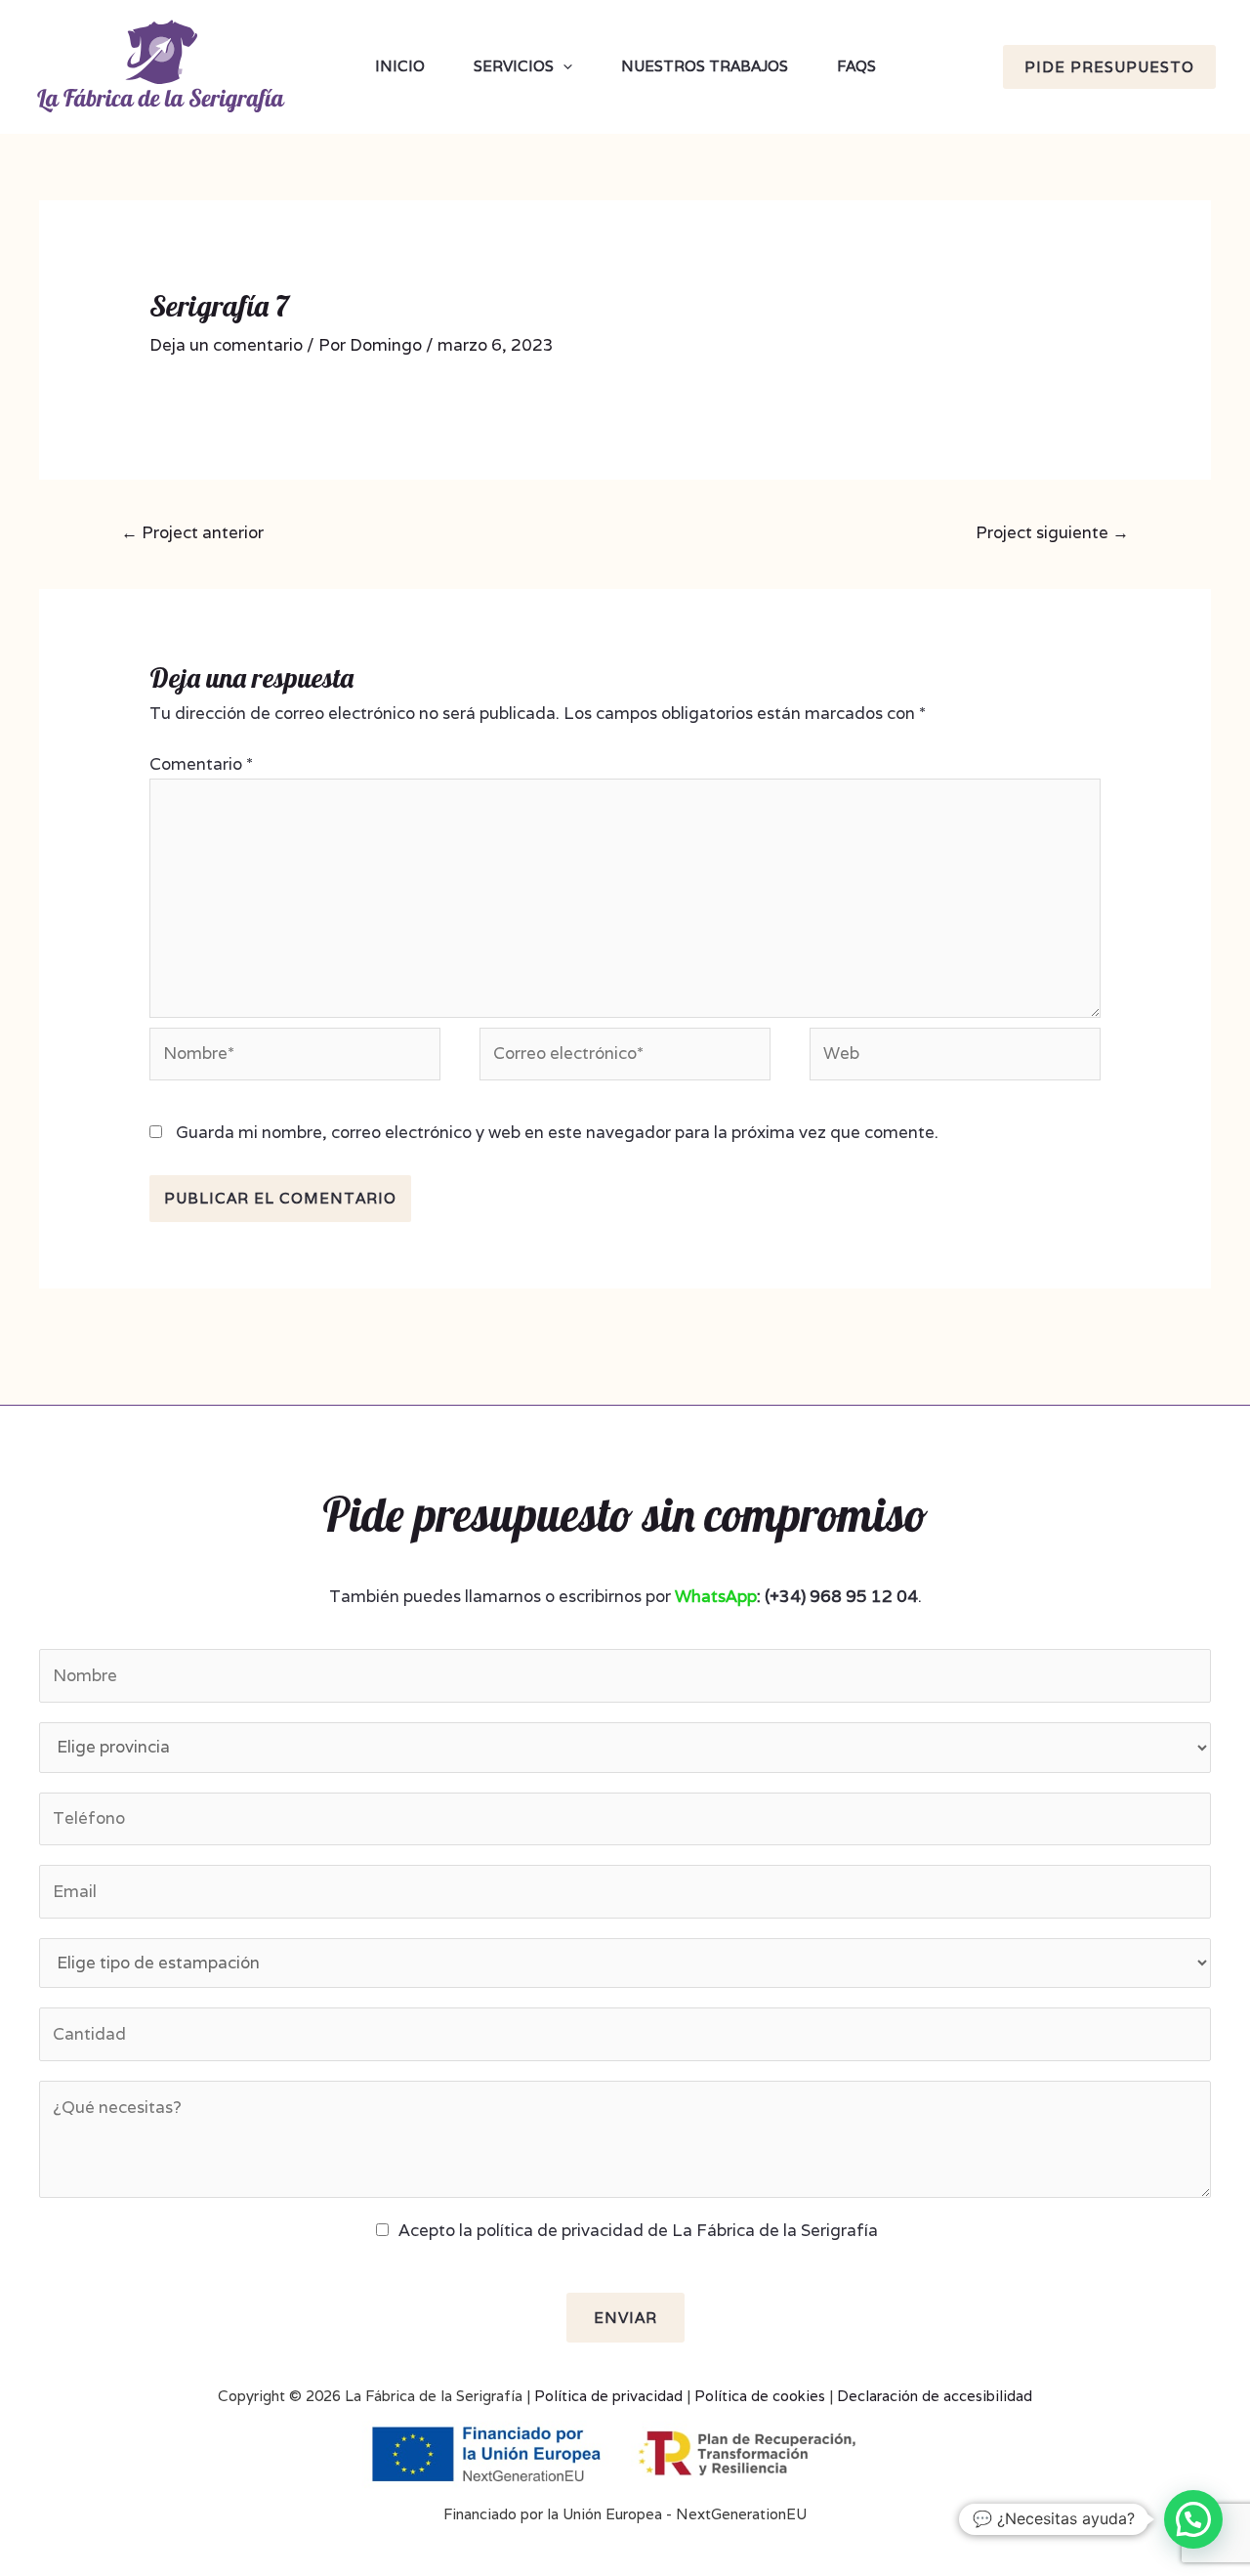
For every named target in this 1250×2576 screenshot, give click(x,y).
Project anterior (192, 532)
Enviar (625, 2318)
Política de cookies (760, 2396)
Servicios (514, 66)
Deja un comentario (226, 345)
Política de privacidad (608, 2396)
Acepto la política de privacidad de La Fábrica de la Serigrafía (638, 2230)
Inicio (400, 66)
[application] (563, 66)
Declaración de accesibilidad (935, 2396)
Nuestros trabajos (705, 66)
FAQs (856, 66)
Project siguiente (1052, 532)
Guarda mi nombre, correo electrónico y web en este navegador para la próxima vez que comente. (557, 1132)
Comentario (201, 764)
